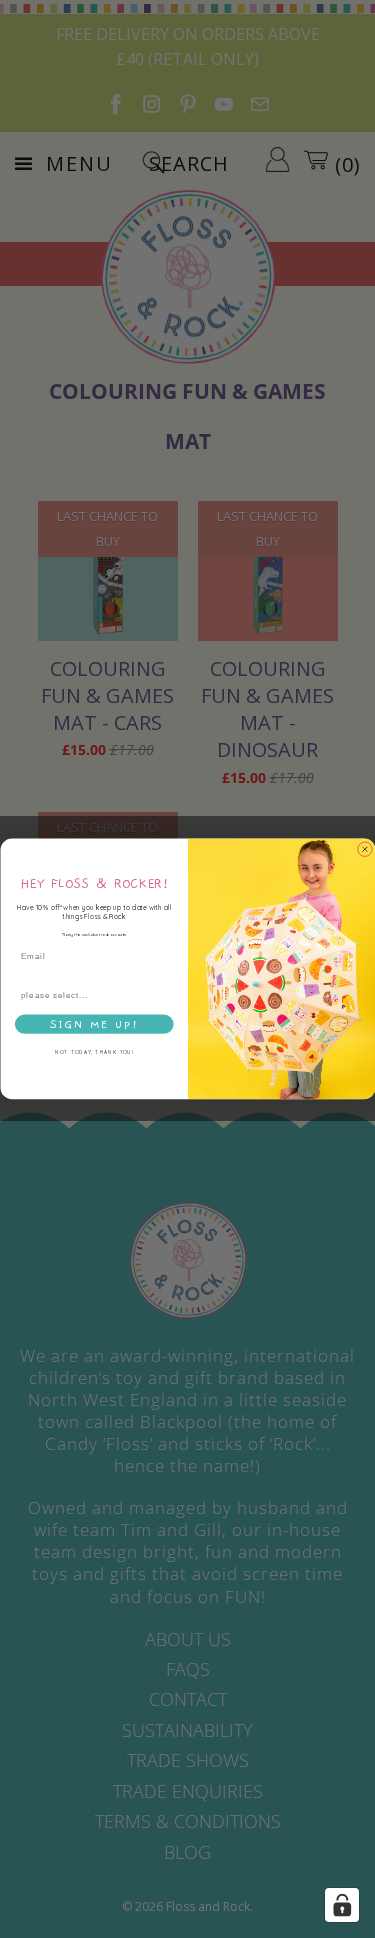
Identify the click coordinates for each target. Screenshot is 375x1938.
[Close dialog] (365, 850)
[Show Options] (166, 995)
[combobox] (91, 995)
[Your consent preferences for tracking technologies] (342, 1905)
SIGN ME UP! (94, 1024)
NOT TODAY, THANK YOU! (93, 1053)
